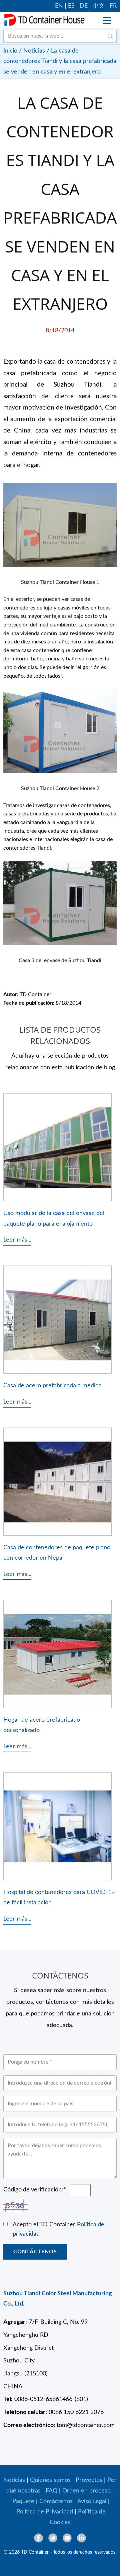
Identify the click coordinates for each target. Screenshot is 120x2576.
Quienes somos (50, 2480)
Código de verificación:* (35, 2190)
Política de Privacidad (45, 2512)
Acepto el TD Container (58, 2230)
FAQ (51, 2491)
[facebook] (38, 2538)
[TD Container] (44, 20)
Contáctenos (35, 2252)
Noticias (34, 51)
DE (84, 6)
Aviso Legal (92, 2501)
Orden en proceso (86, 2491)
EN (59, 6)
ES (71, 6)
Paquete (23, 2501)
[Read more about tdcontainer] (107, 21)
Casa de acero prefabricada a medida (52, 1385)
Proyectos (89, 2480)
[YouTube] (67, 2538)
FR (113, 6)
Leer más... (17, 1240)
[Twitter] (53, 2538)
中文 (99, 6)
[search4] (110, 36)
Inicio (10, 51)
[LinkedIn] (81, 2538)
